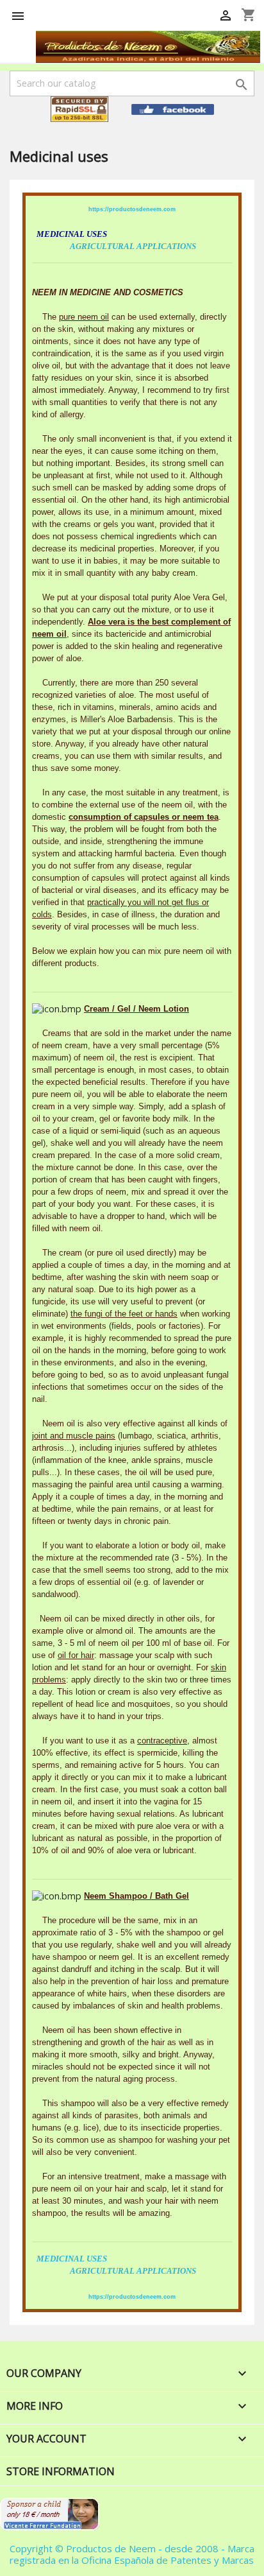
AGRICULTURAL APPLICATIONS (133, 246)
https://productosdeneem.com (132, 209)
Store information (61, 2471)
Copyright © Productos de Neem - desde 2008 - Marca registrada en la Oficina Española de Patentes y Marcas (132, 2554)
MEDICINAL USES (72, 2259)
